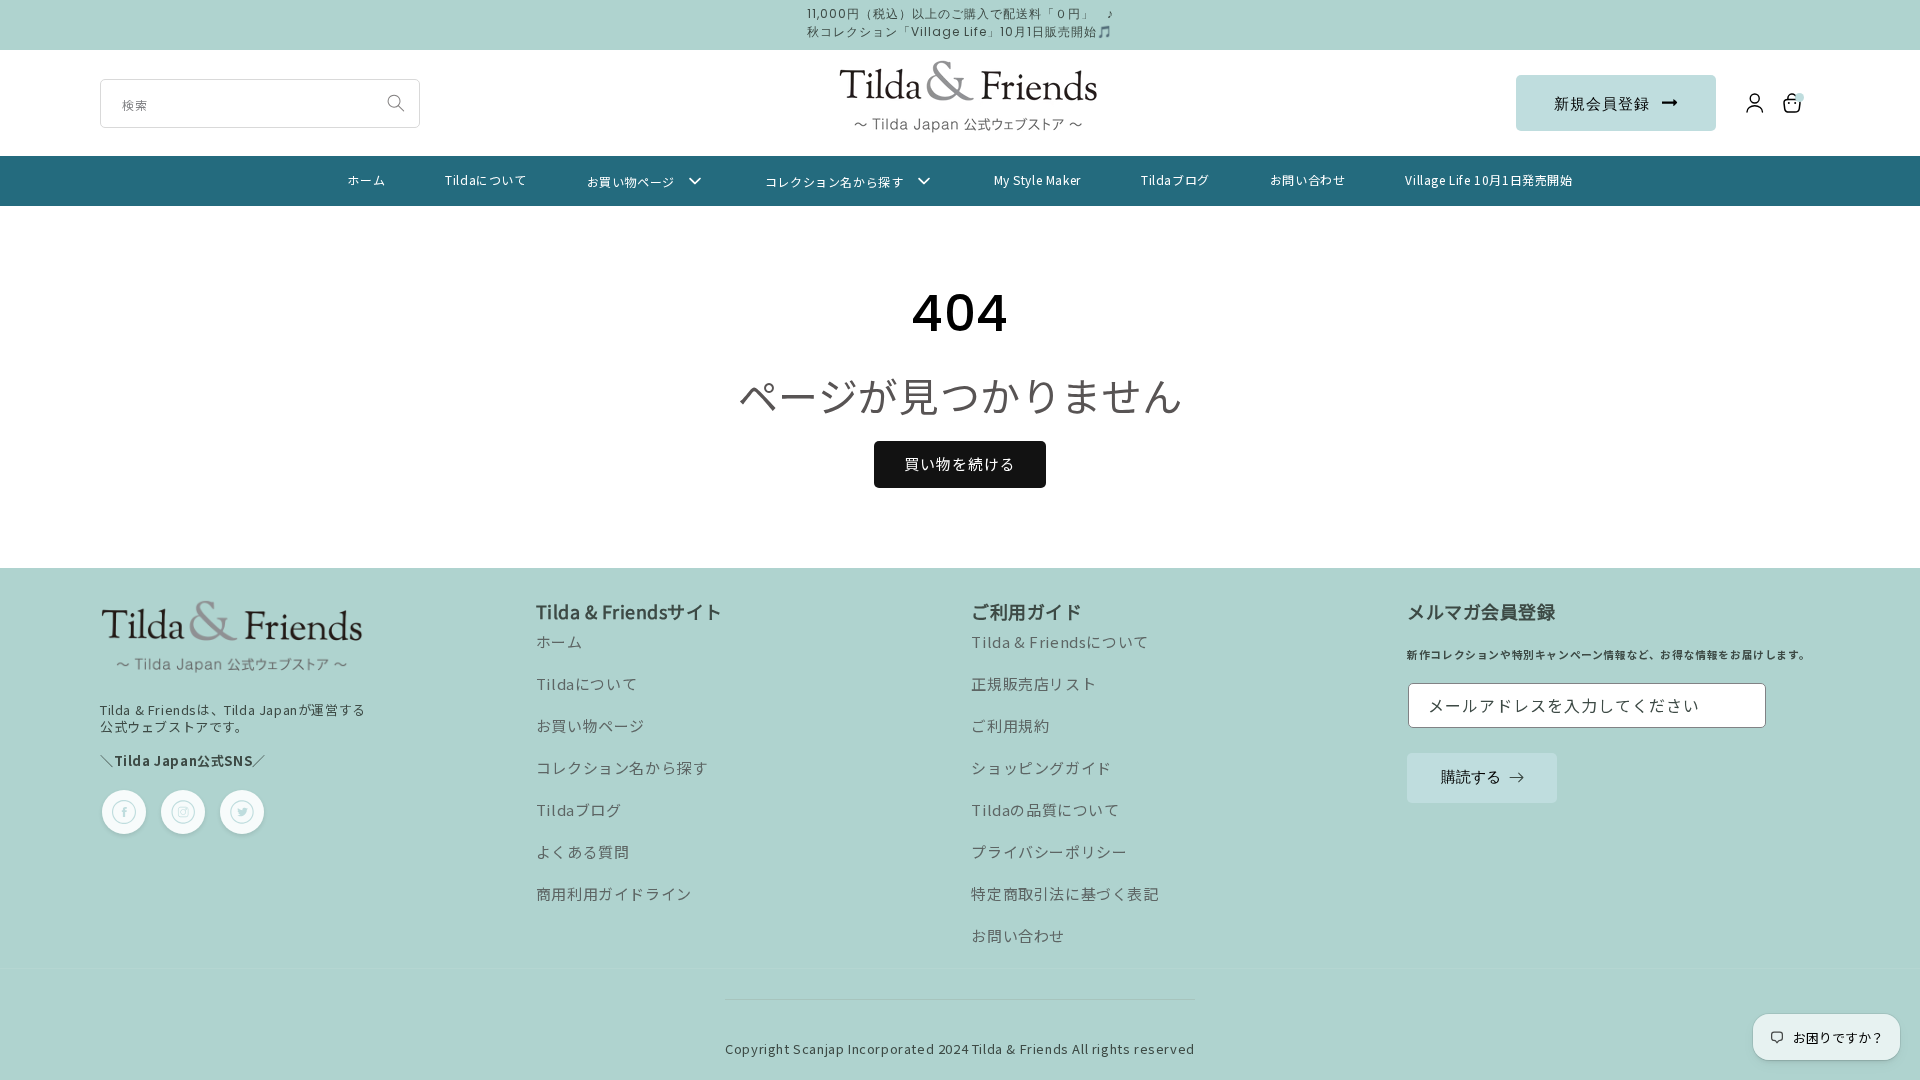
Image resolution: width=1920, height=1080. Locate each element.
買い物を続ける (960, 463)
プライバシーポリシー (1049, 851)
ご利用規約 (1010, 725)
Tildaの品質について (1045, 809)
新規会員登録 (1602, 103)
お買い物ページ (590, 725)
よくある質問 (583, 851)
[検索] (396, 103)
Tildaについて (586, 683)
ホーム (559, 641)
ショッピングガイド (1041, 767)
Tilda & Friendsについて (1059, 641)
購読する (1471, 776)
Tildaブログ (579, 809)
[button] (1793, 103)
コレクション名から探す (622, 767)
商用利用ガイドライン (614, 893)
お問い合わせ (1018, 935)
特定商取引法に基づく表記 (1064, 893)
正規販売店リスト (1033, 683)
